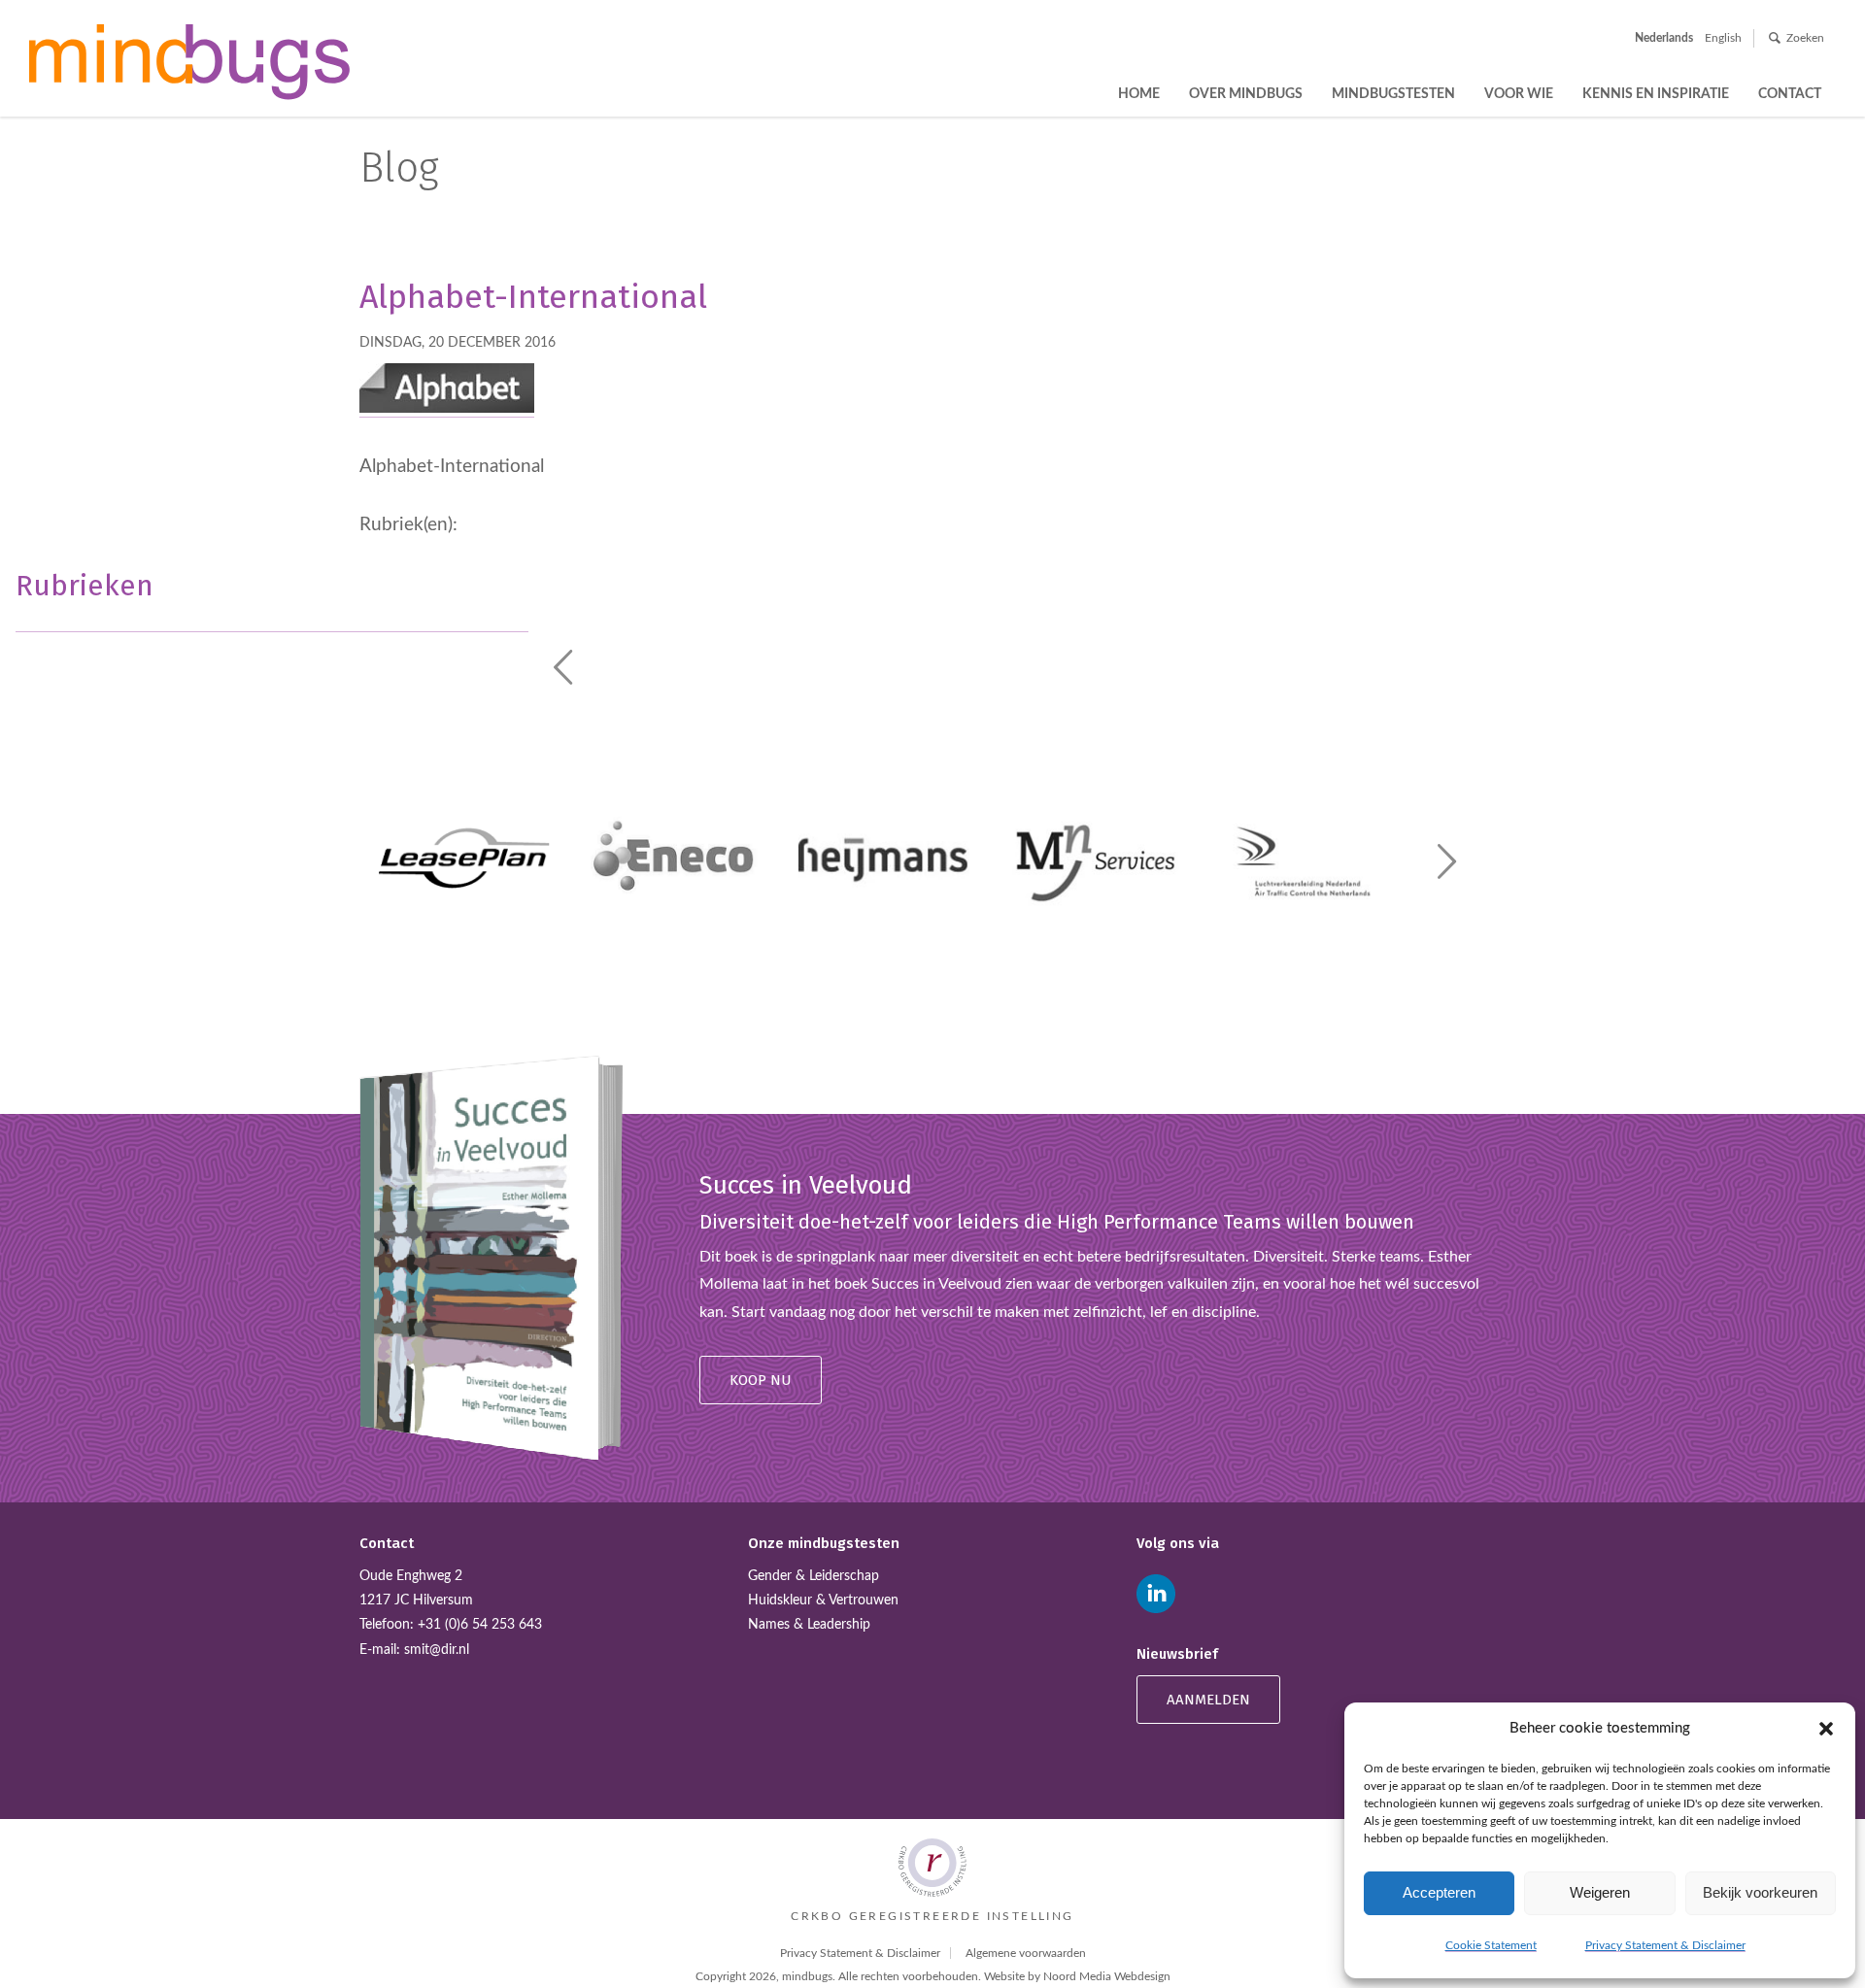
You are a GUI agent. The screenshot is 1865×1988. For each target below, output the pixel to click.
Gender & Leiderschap (814, 1576)
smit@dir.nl (437, 1650)
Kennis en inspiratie (1656, 94)
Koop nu (761, 1380)
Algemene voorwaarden (1026, 1953)
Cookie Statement (1491, 1945)
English (1723, 38)
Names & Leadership (809, 1625)
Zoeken (1805, 38)
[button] (1826, 1729)
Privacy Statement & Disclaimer (1665, 1945)
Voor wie (1519, 94)
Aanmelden (1208, 1700)
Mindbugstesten (1393, 94)
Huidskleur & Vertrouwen (823, 1601)
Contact (1790, 94)
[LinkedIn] (1156, 1594)
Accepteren (1439, 1892)
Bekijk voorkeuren (1760, 1892)
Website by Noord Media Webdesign (1077, 1976)
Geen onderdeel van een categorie (156, 616)
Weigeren (1600, 1892)
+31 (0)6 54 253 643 (480, 1625)
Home (1139, 94)
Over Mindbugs (1246, 94)
